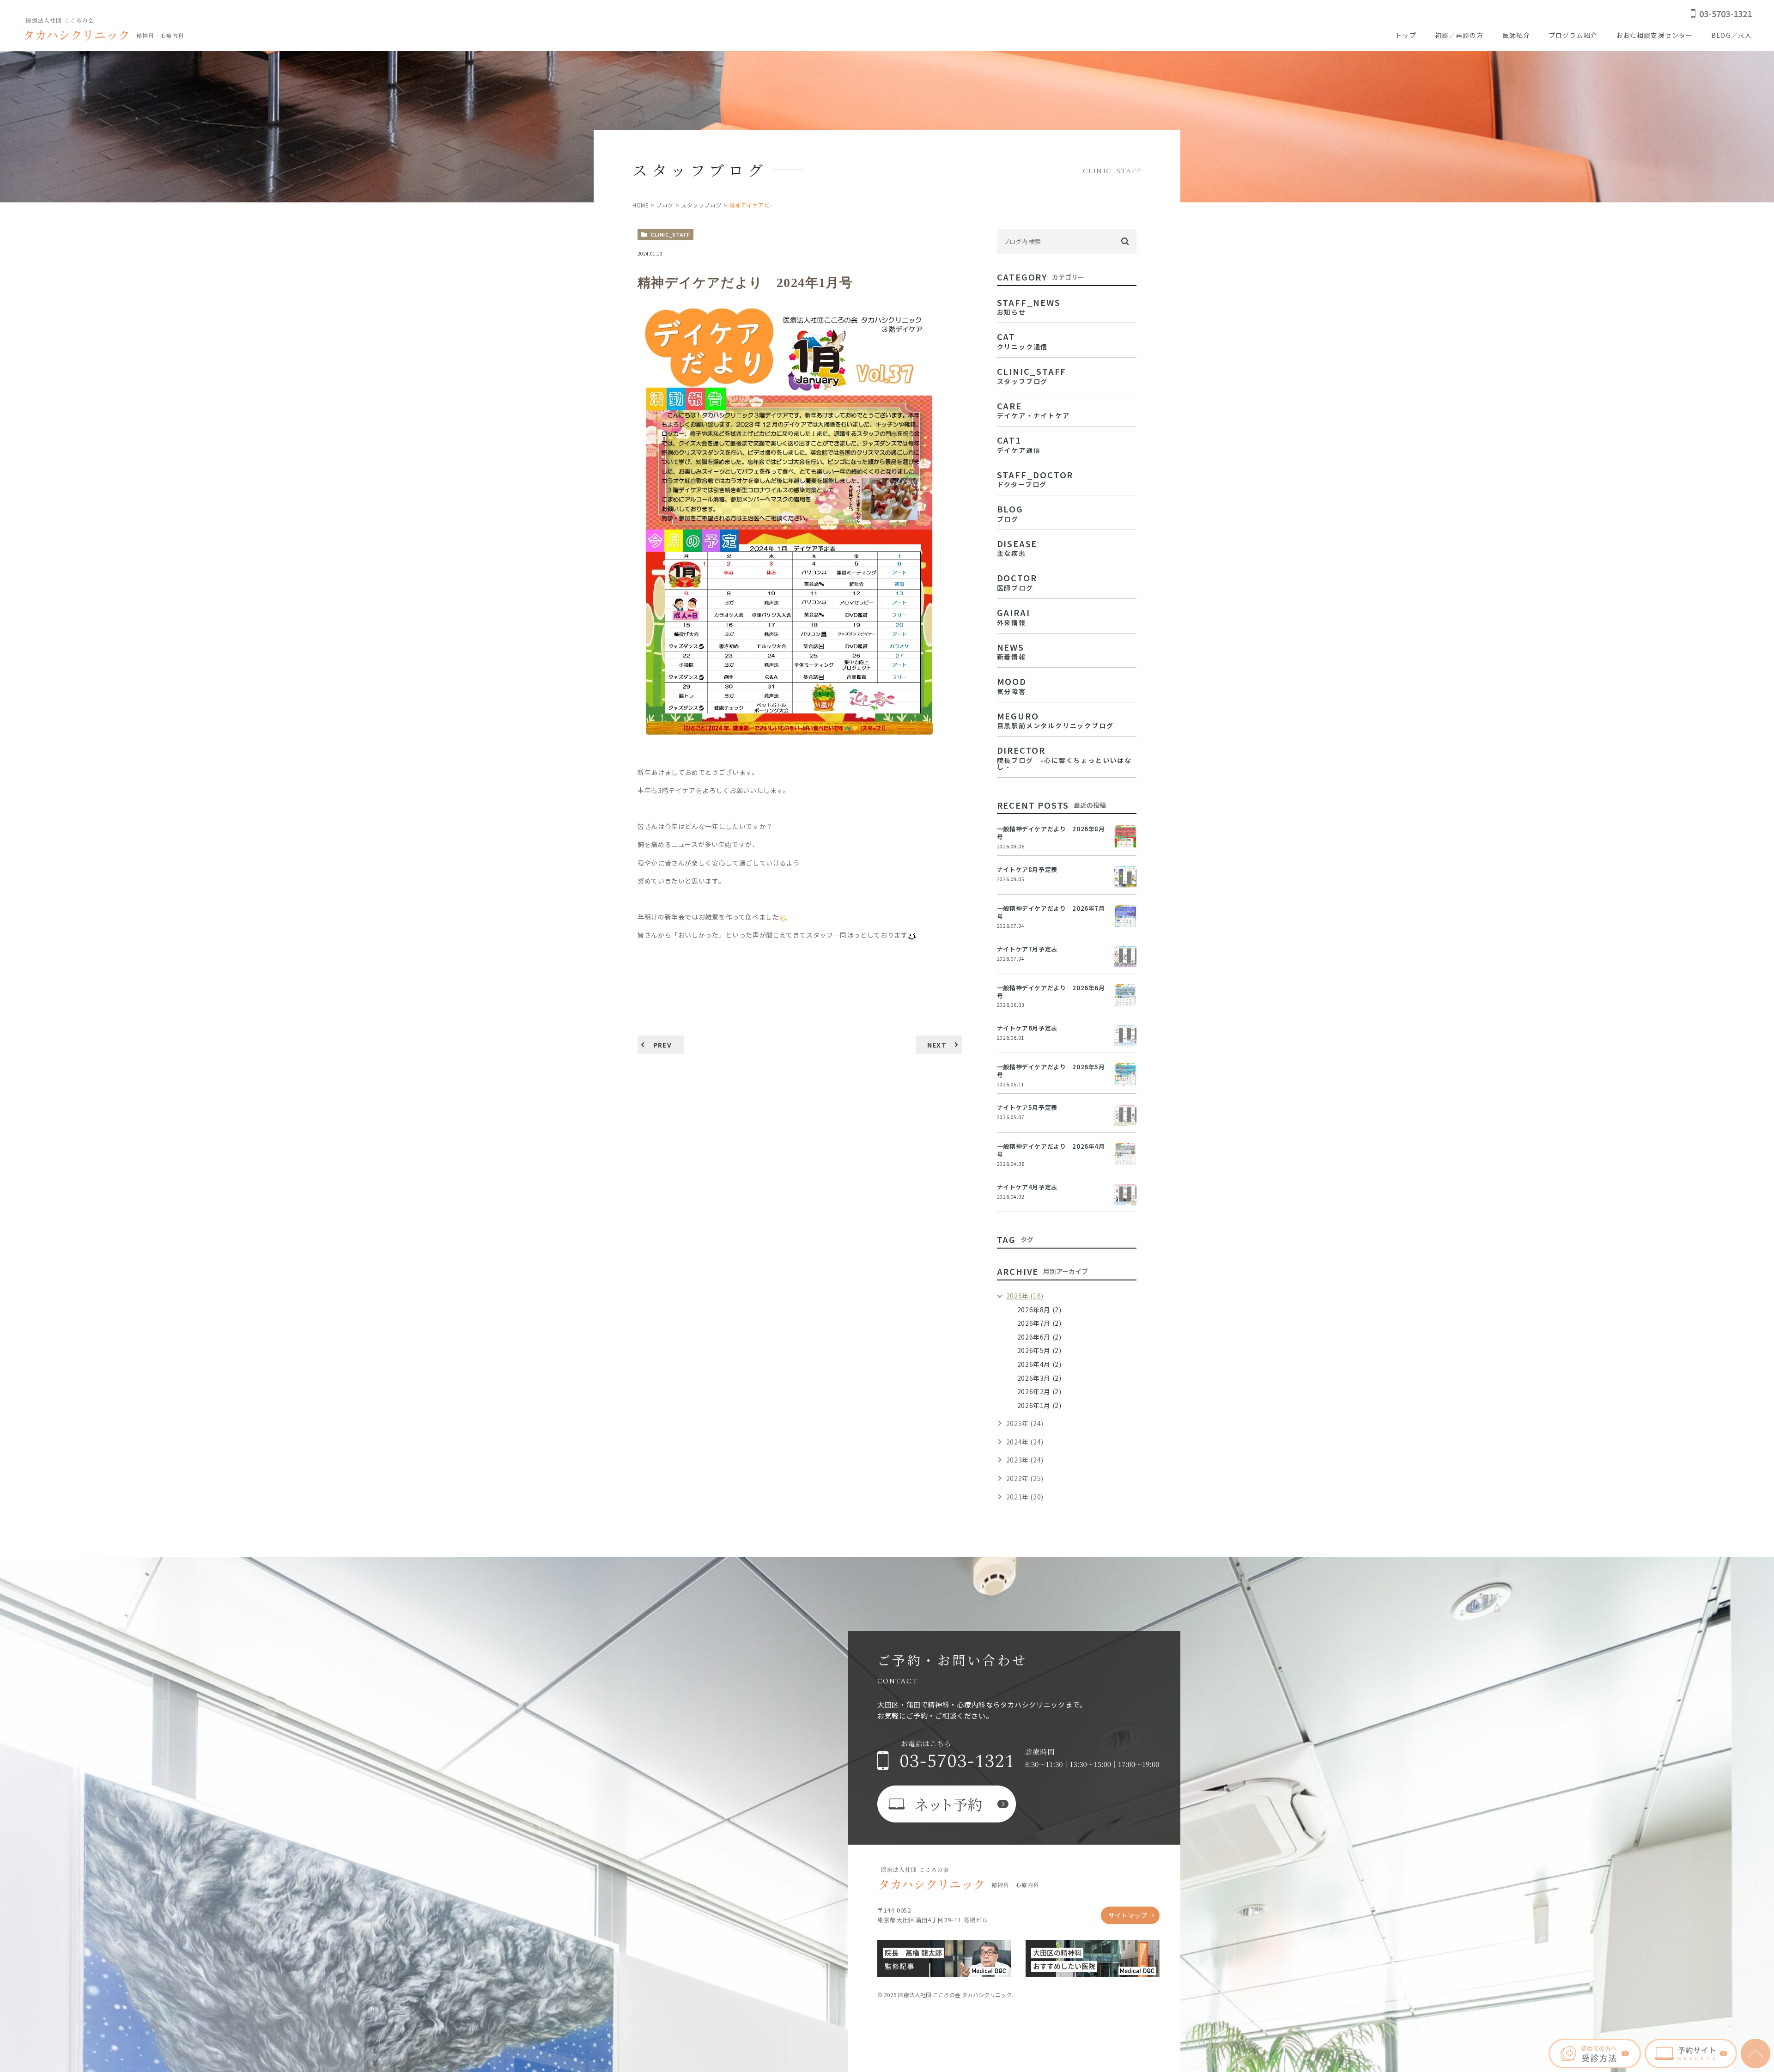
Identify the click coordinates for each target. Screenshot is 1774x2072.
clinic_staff (671, 234)
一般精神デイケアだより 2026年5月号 (1051, 1071)
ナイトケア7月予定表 (1027, 949)
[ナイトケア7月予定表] (1125, 957)
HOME (641, 205)
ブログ (665, 205)
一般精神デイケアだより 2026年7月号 (1051, 912)
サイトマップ (1128, 1915)
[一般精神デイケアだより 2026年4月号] (1125, 1154)
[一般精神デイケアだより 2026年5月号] (1125, 1074)
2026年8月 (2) (1039, 1310)
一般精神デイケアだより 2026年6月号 (1051, 992)
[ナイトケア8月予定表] (1125, 877)
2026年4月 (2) (1039, 1364)
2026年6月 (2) (1039, 1337)
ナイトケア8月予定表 (1027, 869)
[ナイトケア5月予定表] (1125, 1115)
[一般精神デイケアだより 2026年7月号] (1125, 916)
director (1064, 757)
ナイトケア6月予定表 (1027, 1028)
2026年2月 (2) (1039, 1391)
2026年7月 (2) (1039, 1323)
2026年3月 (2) (1039, 1378)
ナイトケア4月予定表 (1027, 1187)
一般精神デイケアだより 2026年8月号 (1051, 833)
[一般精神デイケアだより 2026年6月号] (1125, 995)
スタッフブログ (701, 205)
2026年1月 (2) (1039, 1405)
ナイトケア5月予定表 (1027, 1107)
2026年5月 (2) (1039, 1350)
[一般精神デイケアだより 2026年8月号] (1125, 836)
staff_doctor (1035, 478)
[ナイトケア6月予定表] (1125, 1036)
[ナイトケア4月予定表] (1125, 1194)
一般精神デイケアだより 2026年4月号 (1051, 1150)
